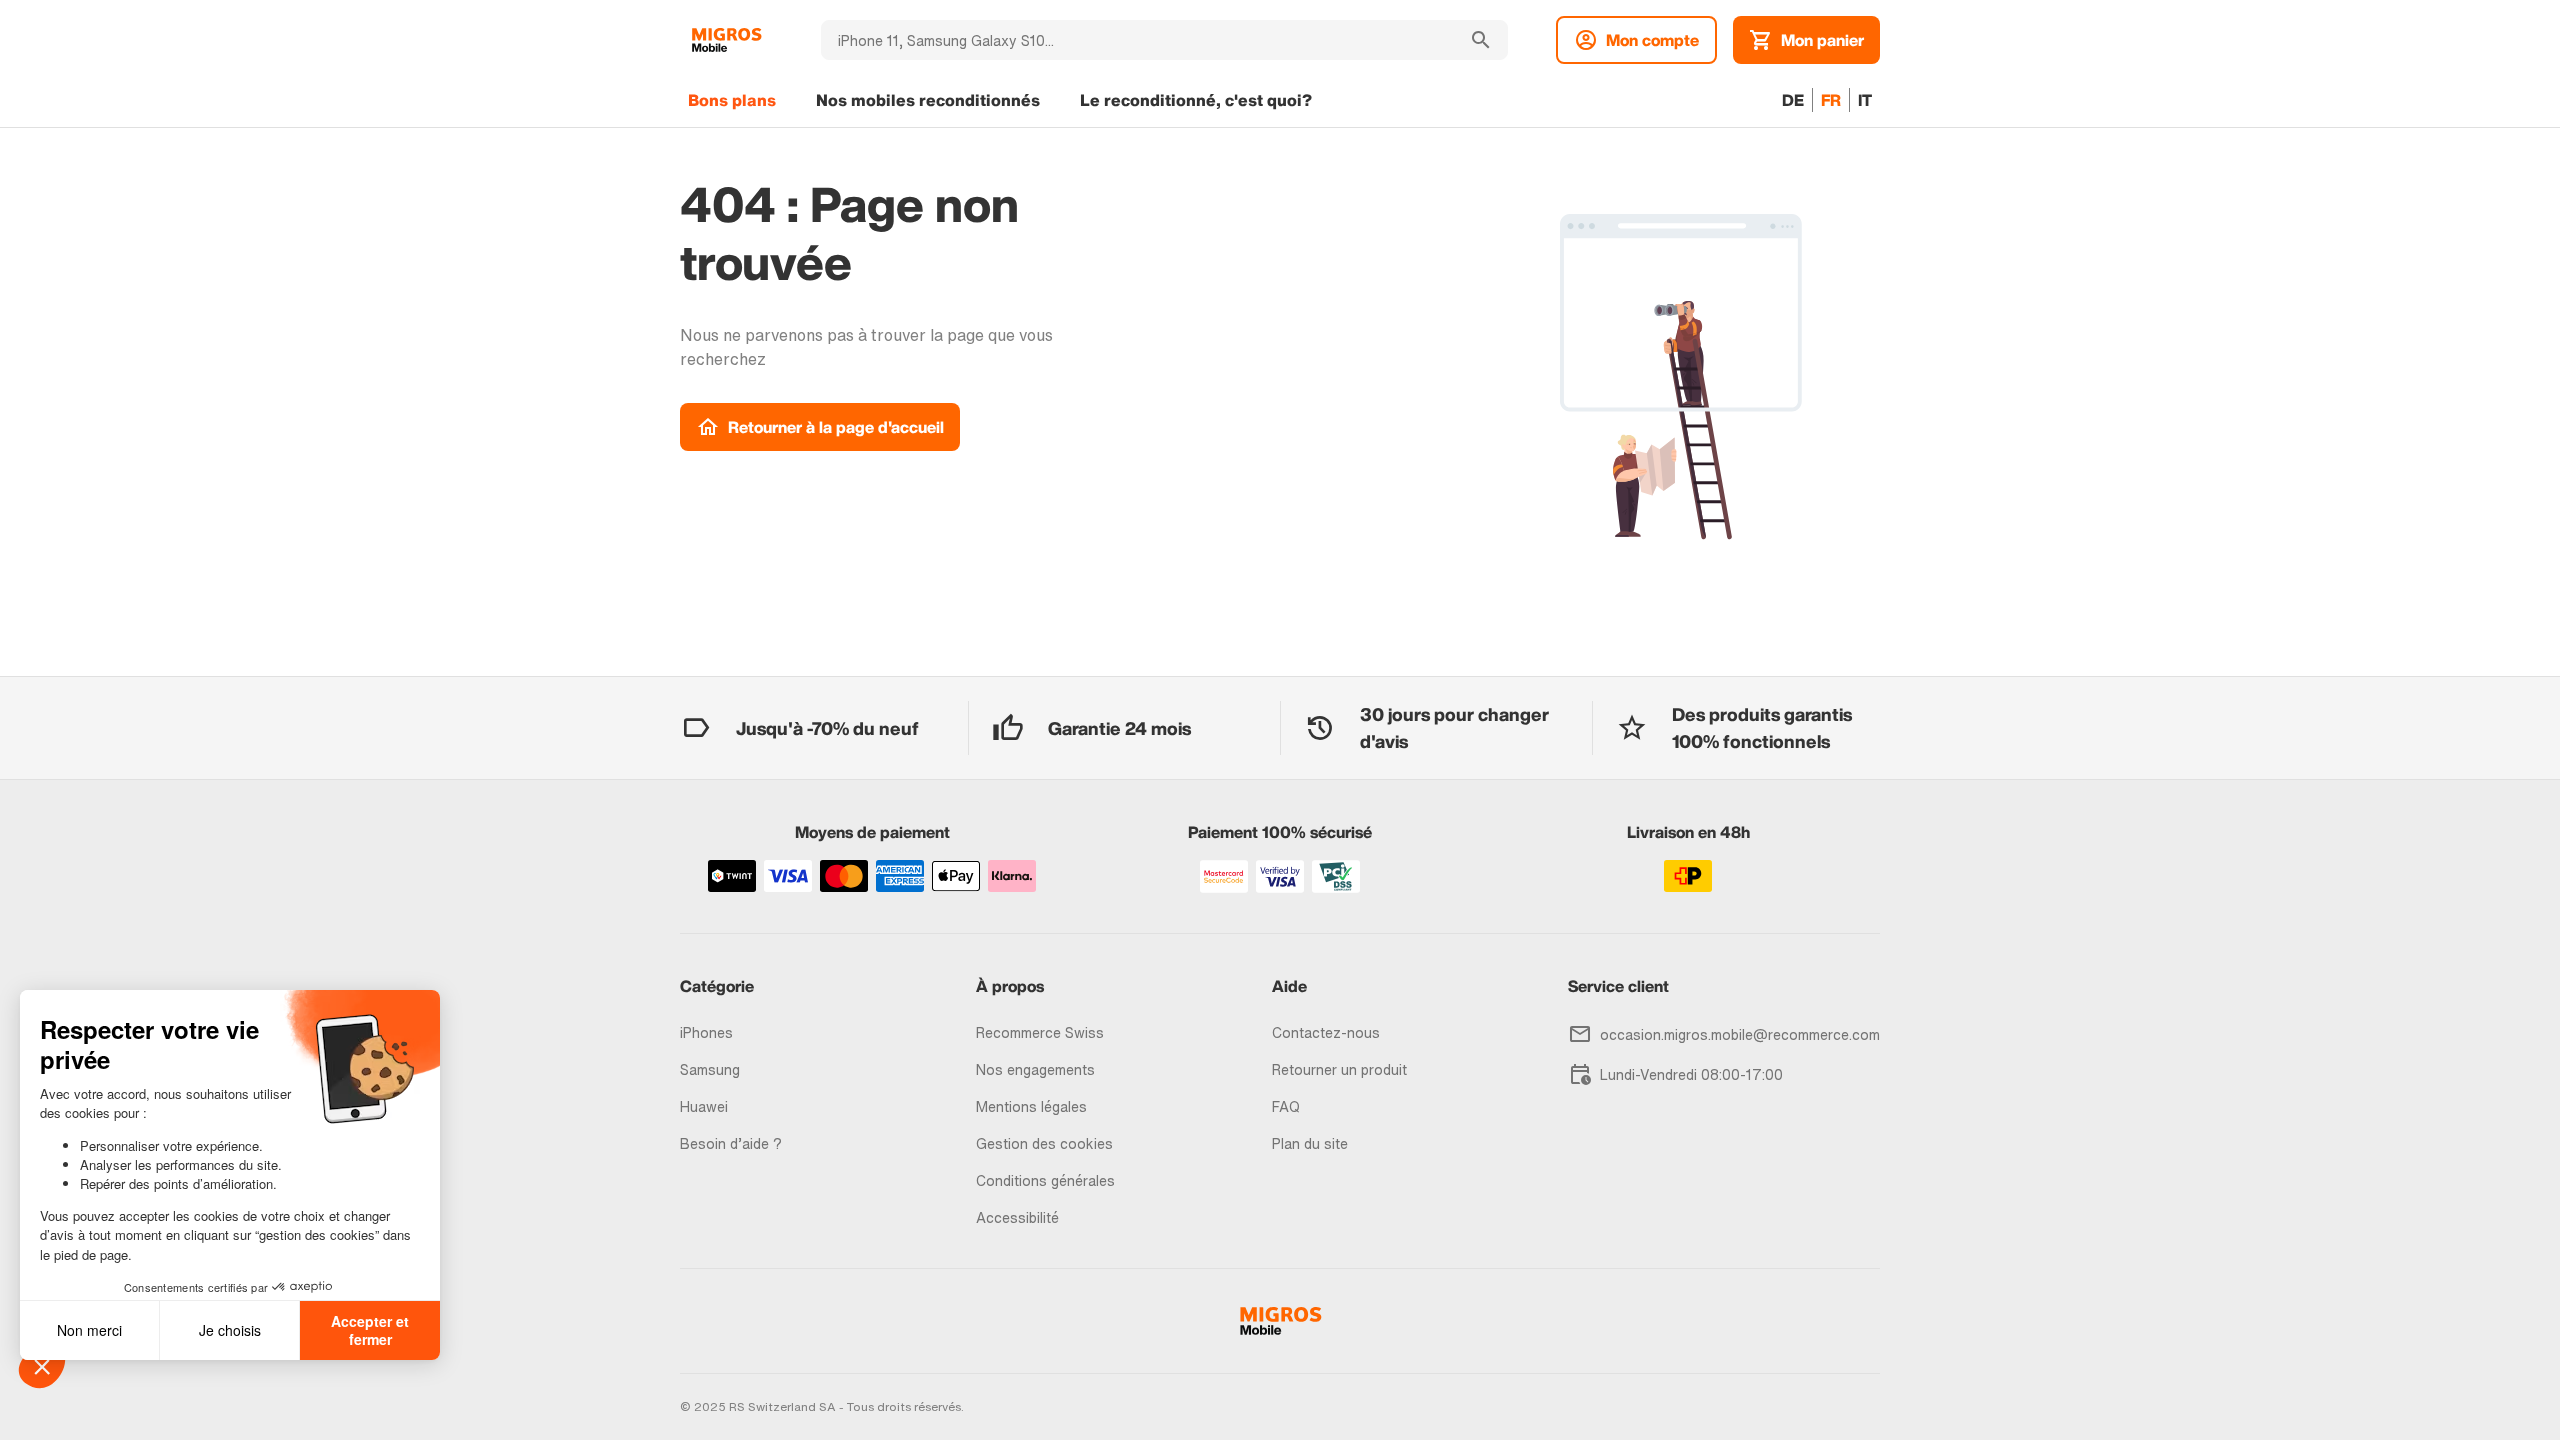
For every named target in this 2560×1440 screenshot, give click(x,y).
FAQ (1286, 1106)
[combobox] (1137, 40)
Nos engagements (1035, 1069)
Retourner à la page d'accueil (836, 427)
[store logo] (726, 40)
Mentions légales (1031, 1106)
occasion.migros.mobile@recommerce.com (1740, 1034)
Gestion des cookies (1044, 1143)
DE (1793, 100)
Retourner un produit (1339, 1069)
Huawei (704, 1106)
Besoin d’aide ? (731, 1143)
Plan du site (1310, 1143)
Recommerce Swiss (1040, 1032)
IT (1865, 100)
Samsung (710, 1069)
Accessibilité (1017, 1217)
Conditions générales (1045, 1180)
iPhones (706, 1032)
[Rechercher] (1481, 40)
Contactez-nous (1326, 1032)
